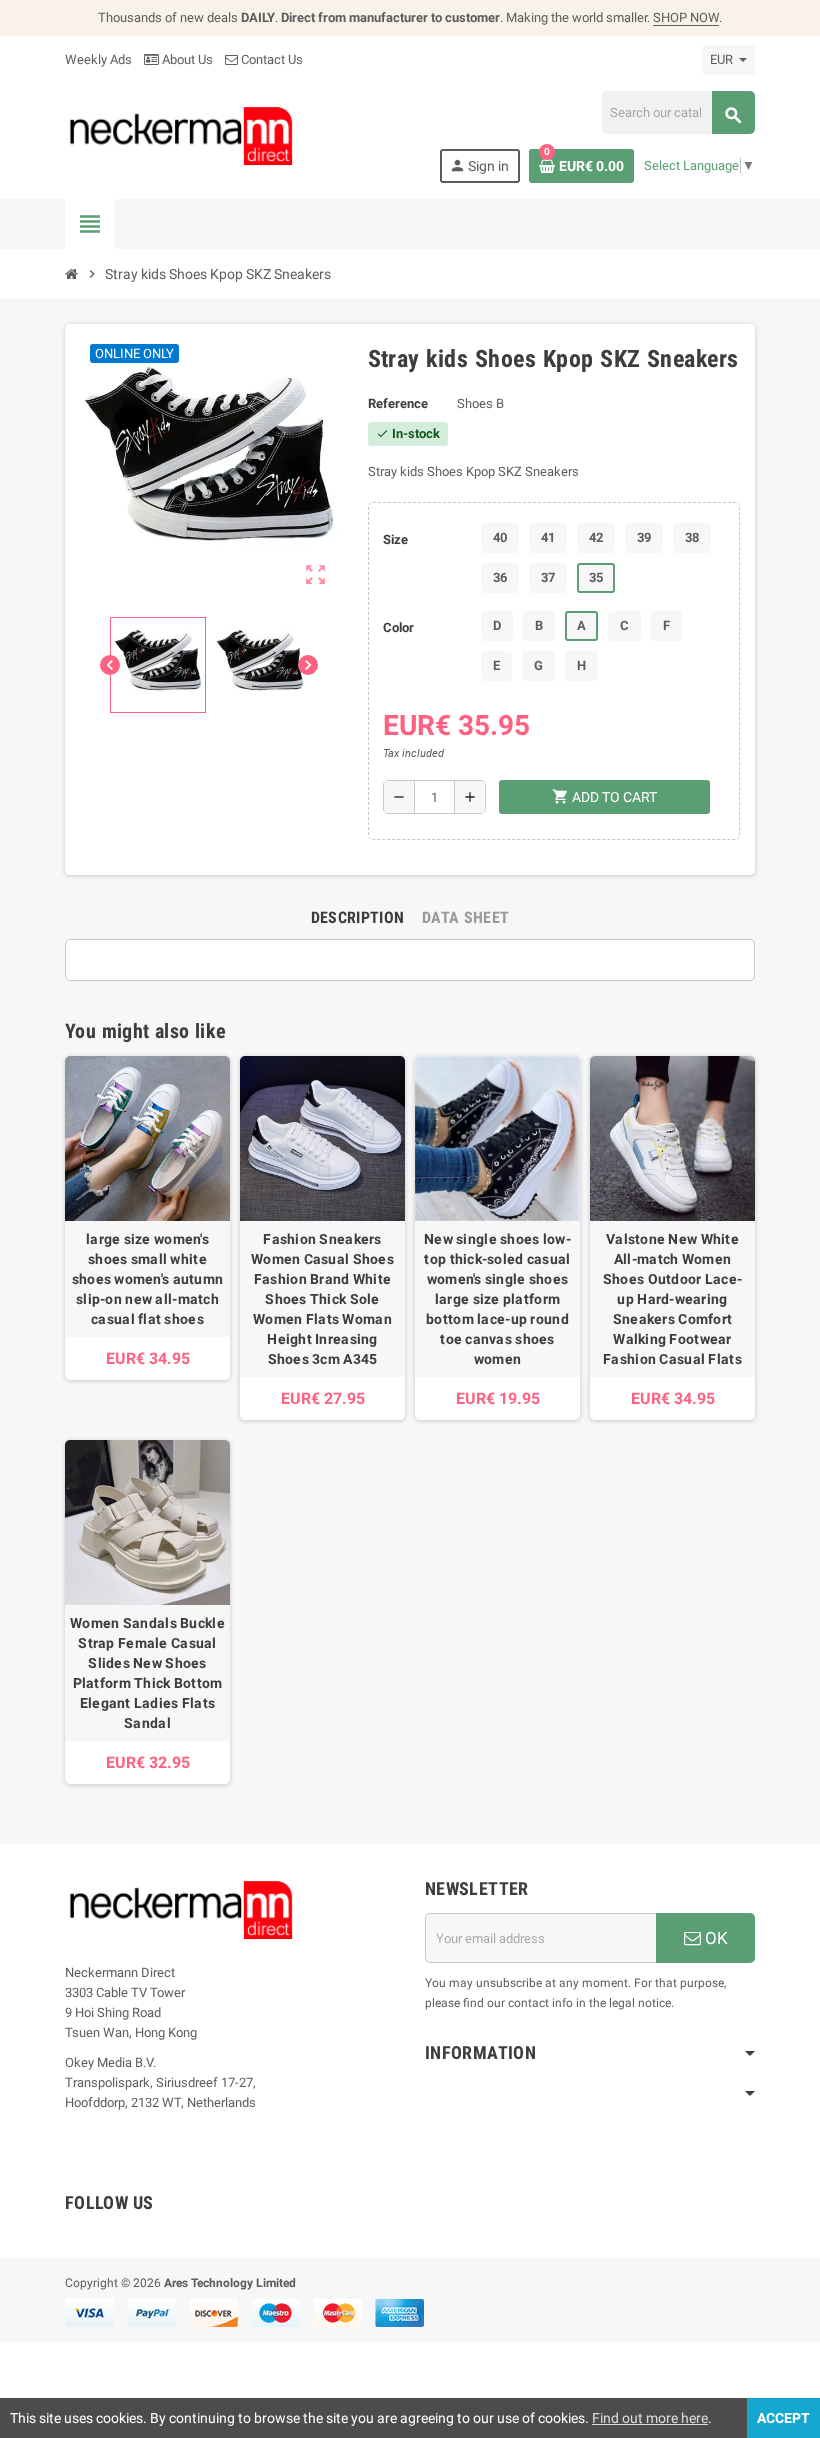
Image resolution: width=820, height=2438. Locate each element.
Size (395, 539)
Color (398, 627)
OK (714, 1938)
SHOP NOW (686, 17)
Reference (398, 403)
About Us (186, 59)
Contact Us (270, 59)
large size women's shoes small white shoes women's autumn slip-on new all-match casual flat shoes (148, 1279)
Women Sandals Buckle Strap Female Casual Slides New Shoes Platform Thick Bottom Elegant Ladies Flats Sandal (147, 1673)
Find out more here (650, 2418)
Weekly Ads (98, 59)
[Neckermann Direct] (181, 135)
